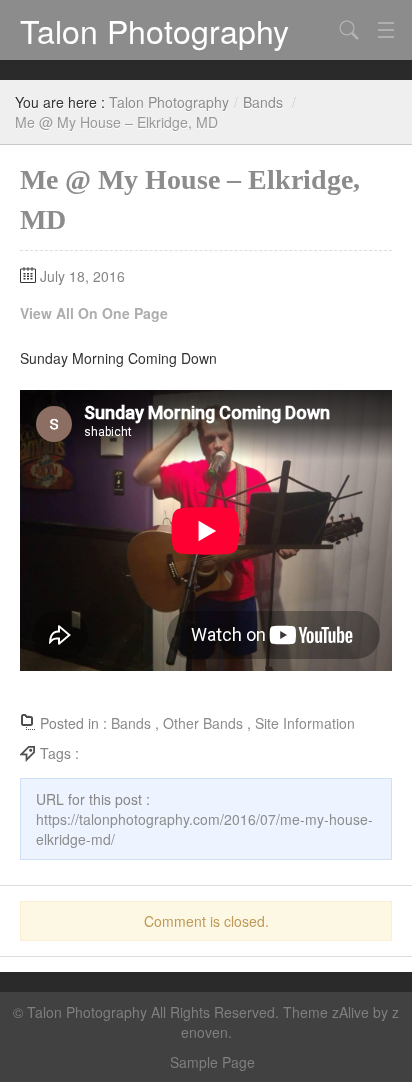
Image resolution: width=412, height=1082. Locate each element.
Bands (263, 102)
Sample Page (212, 1062)
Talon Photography (154, 30)
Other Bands (203, 723)
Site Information (305, 723)
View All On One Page (94, 313)
